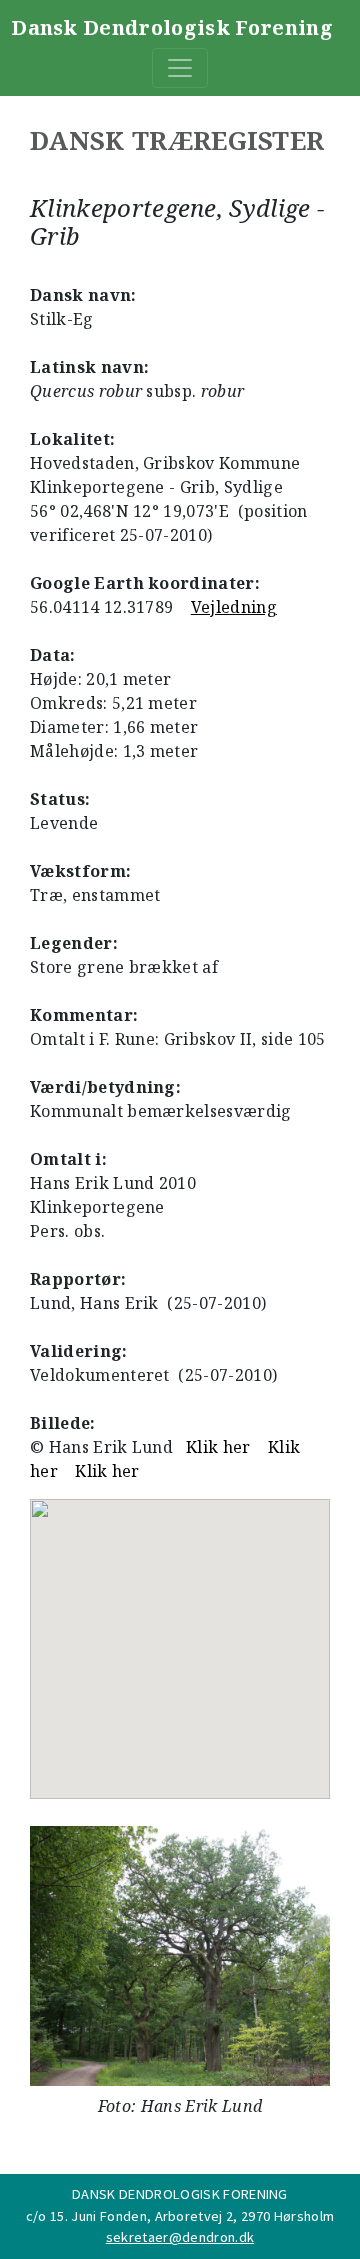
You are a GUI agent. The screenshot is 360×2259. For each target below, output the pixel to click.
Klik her (218, 1447)
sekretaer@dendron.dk (180, 2237)
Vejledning (234, 607)
